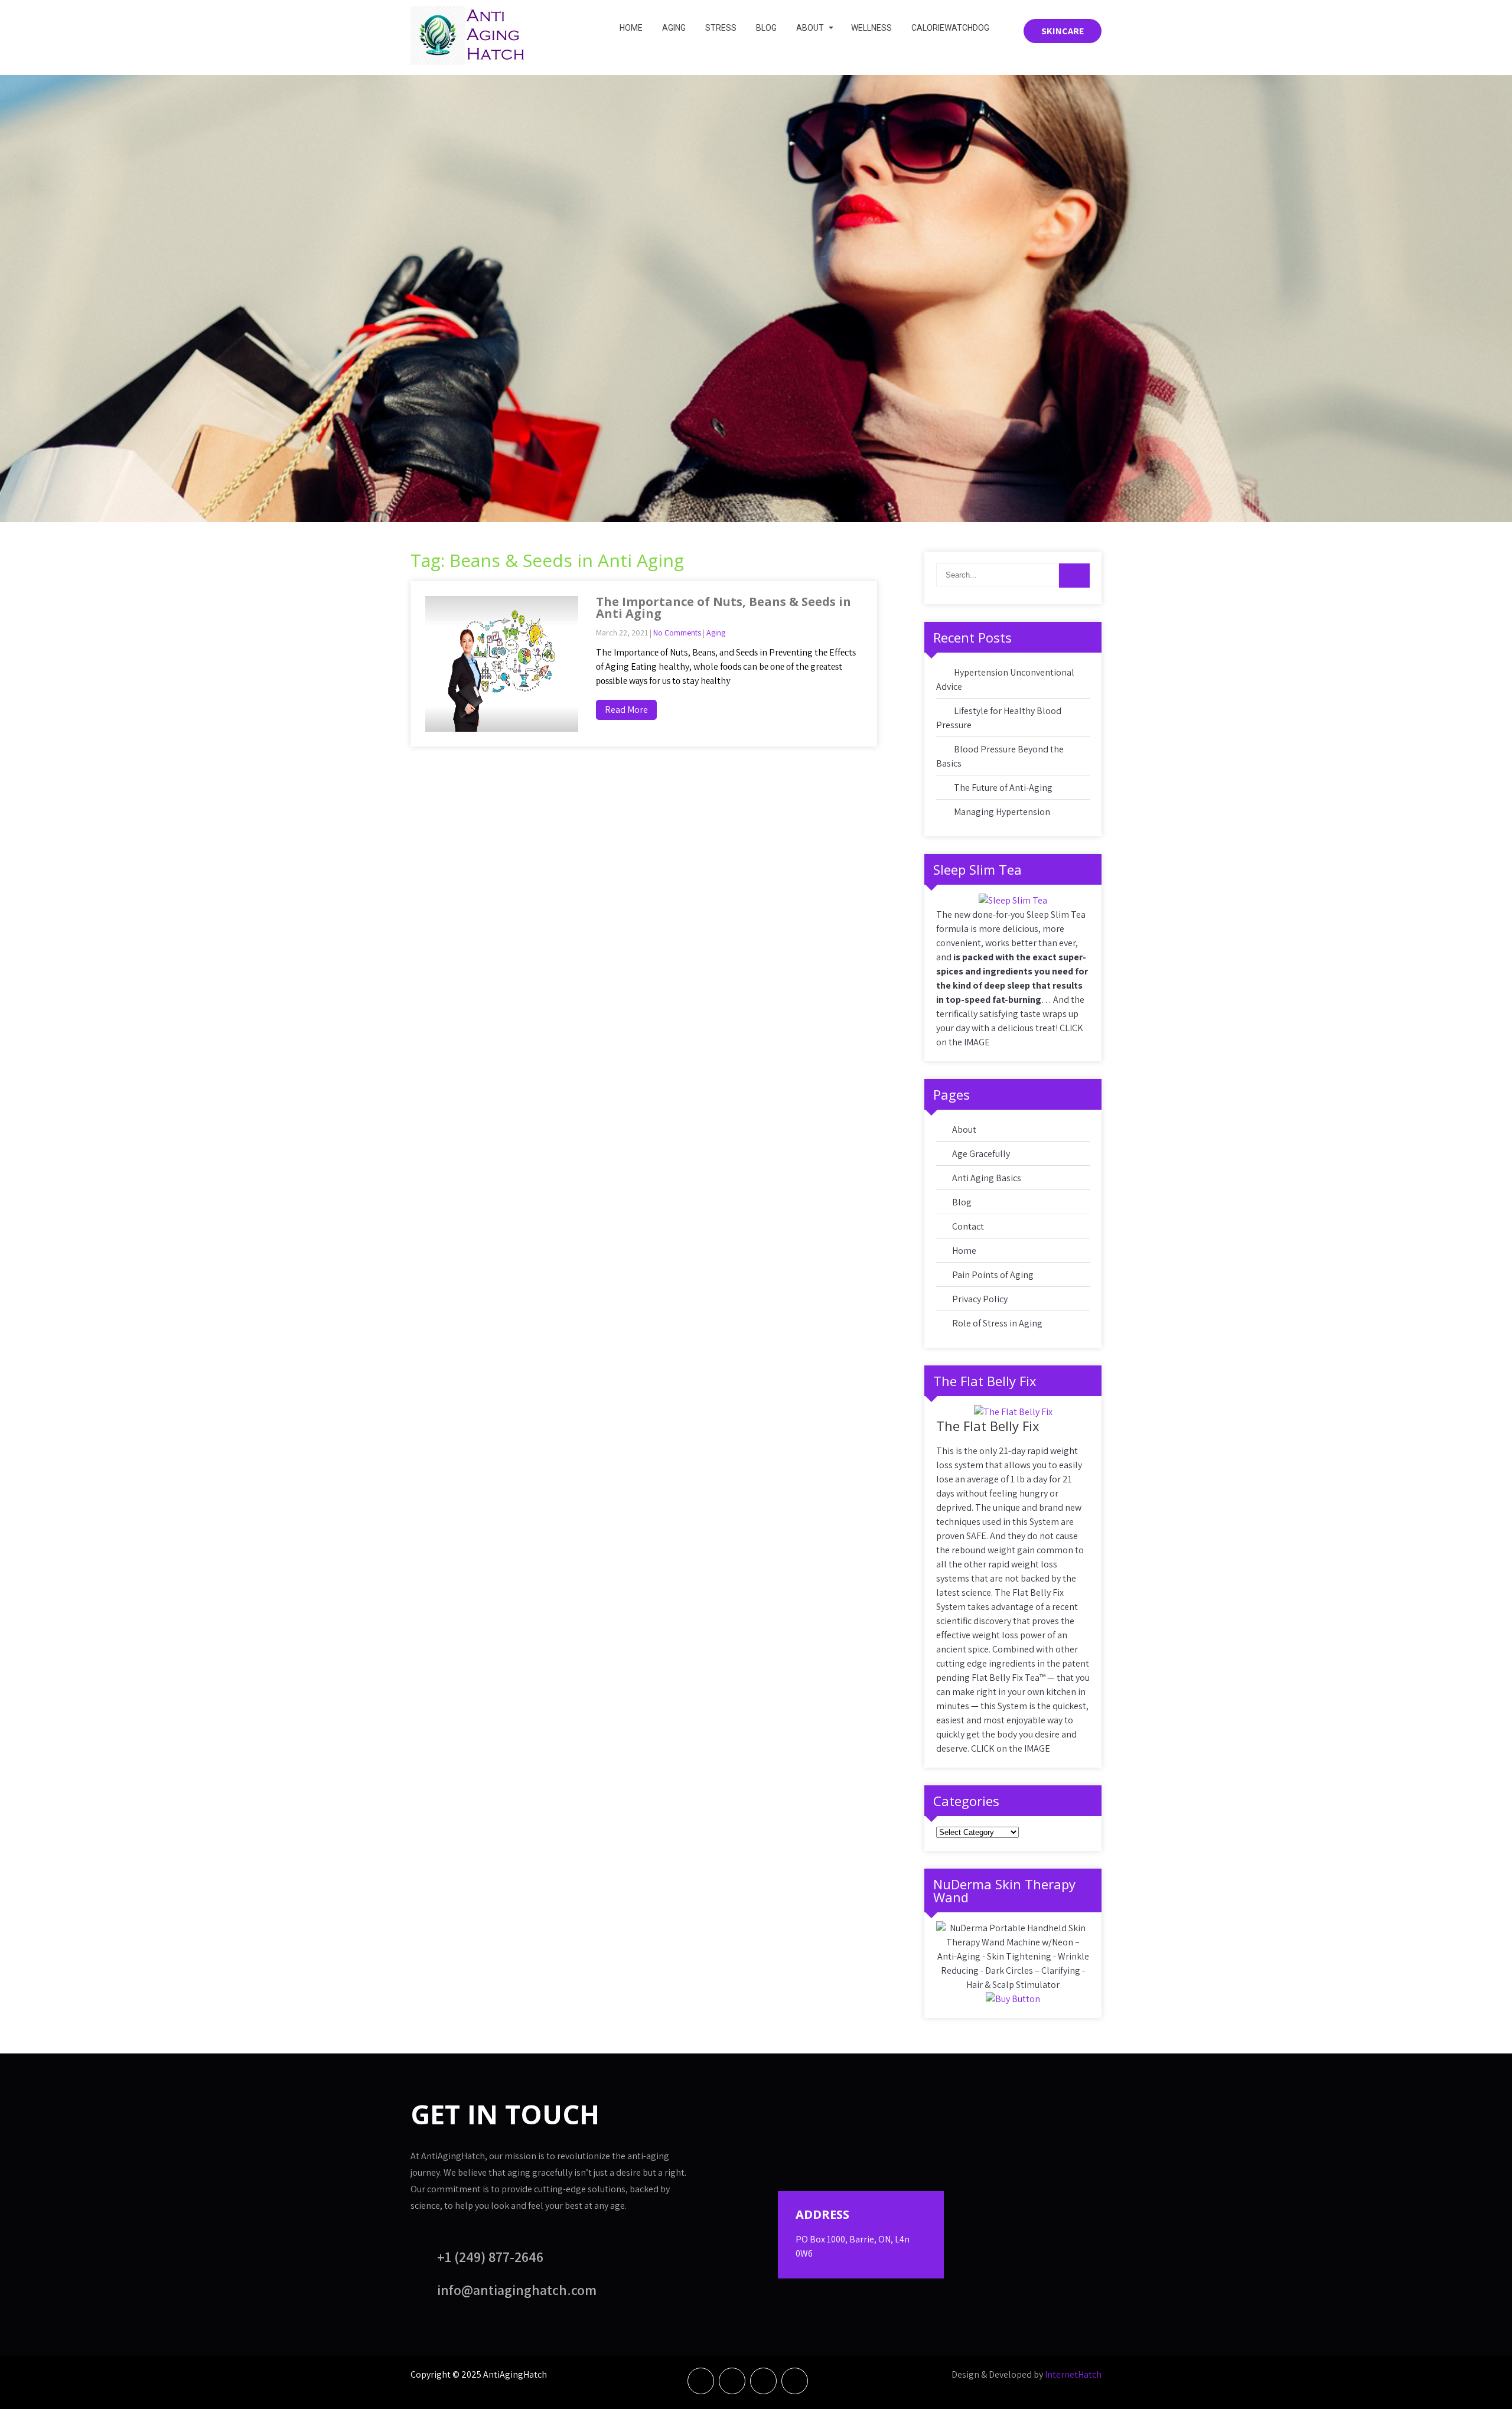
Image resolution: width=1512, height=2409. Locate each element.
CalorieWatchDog (950, 28)
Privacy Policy (980, 1299)
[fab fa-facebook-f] (701, 2381)
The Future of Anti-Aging (1003, 788)
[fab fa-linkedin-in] (763, 2381)
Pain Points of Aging (993, 1275)
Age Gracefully (981, 1154)
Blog (766, 28)
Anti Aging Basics (987, 1178)
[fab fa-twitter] (732, 2381)
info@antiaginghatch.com (517, 2290)
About (810, 28)
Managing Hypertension (1002, 812)
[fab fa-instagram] (795, 2381)
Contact (968, 1226)
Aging (674, 28)
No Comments (677, 633)
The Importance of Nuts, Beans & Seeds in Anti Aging (724, 607)
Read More (626, 710)
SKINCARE (1063, 31)
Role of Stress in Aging (997, 1323)
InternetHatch (1073, 2374)
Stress (721, 28)
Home (631, 28)
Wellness (871, 28)
